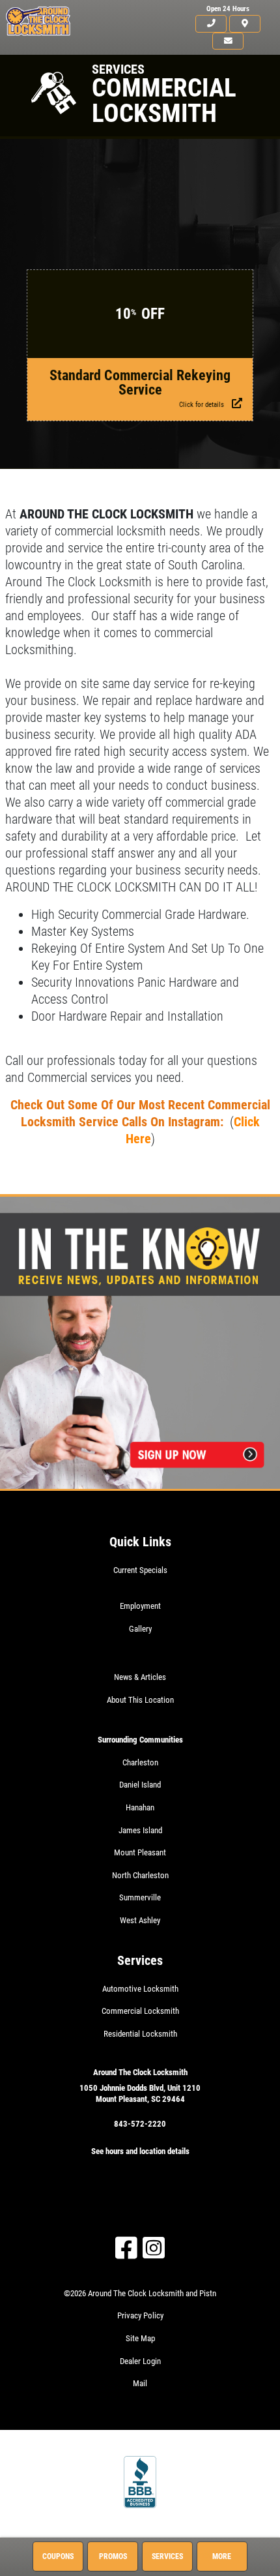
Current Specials (140, 1570)
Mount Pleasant (140, 1852)
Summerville (140, 1897)
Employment (140, 1606)
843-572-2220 (140, 2124)
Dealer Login (140, 2361)
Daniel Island (140, 1785)
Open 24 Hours (228, 9)
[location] (245, 24)
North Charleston (140, 1875)
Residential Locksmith (140, 2034)
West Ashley (140, 1920)
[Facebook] (126, 2248)
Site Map (140, 2338)
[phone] (211, 24)
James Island (140, 1830)
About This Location (140, 1700)
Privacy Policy (140, 2315)
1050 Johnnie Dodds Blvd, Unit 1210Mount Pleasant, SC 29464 (140, 2093)
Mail (140, 2383)
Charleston (140, 1762)
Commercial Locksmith (140, 2011)
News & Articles (140, 1677)
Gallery (140, 1629)
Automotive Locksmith (140, 1989)
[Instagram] (154, 2248)
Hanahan (140, 1807)
